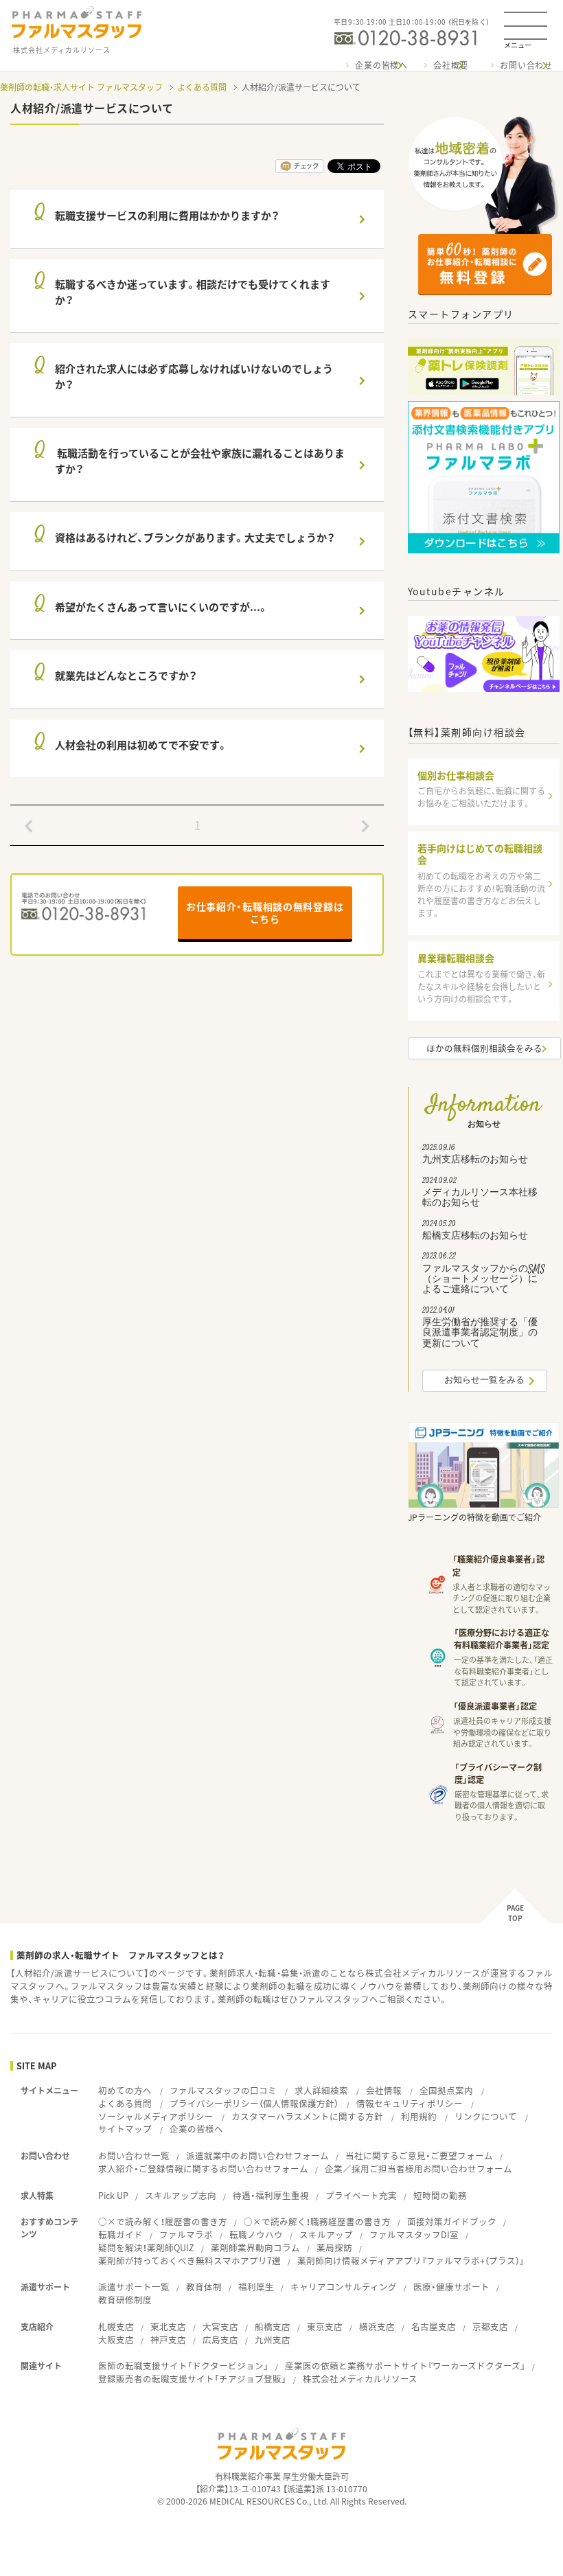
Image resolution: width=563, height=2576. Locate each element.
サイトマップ (125, 2129)
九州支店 (273, 2339)
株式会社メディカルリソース (360, 2379)
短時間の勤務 (440, 2195)
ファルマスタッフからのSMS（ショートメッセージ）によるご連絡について (484, 1275)
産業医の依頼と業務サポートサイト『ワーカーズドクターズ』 (405, 2366)
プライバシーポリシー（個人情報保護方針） (254, 2103)
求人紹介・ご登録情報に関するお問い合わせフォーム (203, 2169)
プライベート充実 (361, 2195)
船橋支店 (273, 2326)
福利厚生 (256, 2287)
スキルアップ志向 (181, 2195)
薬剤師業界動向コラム (255, 2247)
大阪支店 (116, 2339)
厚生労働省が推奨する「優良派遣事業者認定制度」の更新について (480, 1329)
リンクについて (486, 2116)
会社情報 (384, 2090)
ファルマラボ (186, 2234)
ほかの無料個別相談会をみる (484, 1048)
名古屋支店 (434, 2326)
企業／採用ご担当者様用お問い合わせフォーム (418, 2169)
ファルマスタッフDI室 (414, 2234)
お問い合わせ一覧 (134, 2155)
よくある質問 (202, 87)
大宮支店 (220, 2326)
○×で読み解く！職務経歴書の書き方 (317, 2221)
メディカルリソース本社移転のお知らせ (480, 1194)
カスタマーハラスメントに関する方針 (307, 2116)
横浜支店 (377, 2326)
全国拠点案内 (446, 2090)
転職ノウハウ (256, 2234)
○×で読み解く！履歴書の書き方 (163, 2221)
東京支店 (325, 2326)
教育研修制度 (125, 2300)
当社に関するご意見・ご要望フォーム (419, 2155)
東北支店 (168, 2326)
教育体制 (204, 2287)
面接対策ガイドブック (452, 2221)
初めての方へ (125, 2090)
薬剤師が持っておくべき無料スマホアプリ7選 (189, 2261)
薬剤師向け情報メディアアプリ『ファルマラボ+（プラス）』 (411, 2261)
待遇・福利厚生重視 (271, 2195)
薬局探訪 (334, 2247)
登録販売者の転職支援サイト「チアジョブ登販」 (192, 2379)
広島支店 (220, 2339)
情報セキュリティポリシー (410, 2103)
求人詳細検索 (321, 2090)
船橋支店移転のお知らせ (475, 1232)
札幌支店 (116, 2326)
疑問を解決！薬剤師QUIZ (146, 2247)
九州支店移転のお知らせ (475, 1155)
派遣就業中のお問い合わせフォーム (257, 2155)
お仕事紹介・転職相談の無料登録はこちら (265, 912)
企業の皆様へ (381, 65)
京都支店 (490, 2326)
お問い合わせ (526, 65)
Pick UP (113, 2195)
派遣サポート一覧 (134, 2287)
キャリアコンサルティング (344, 2287)
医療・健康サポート (451, 2287)
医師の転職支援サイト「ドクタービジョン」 (183, 2366)
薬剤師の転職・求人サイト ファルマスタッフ (81, 87)
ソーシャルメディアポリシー (156, 2116)
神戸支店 (168, 2339)
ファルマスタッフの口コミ (223, 2090)
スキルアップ (326, 2234)
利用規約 (419, 2116)
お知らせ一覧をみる (484, 1381)
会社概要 (451, 65)
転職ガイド (120, 2234)
